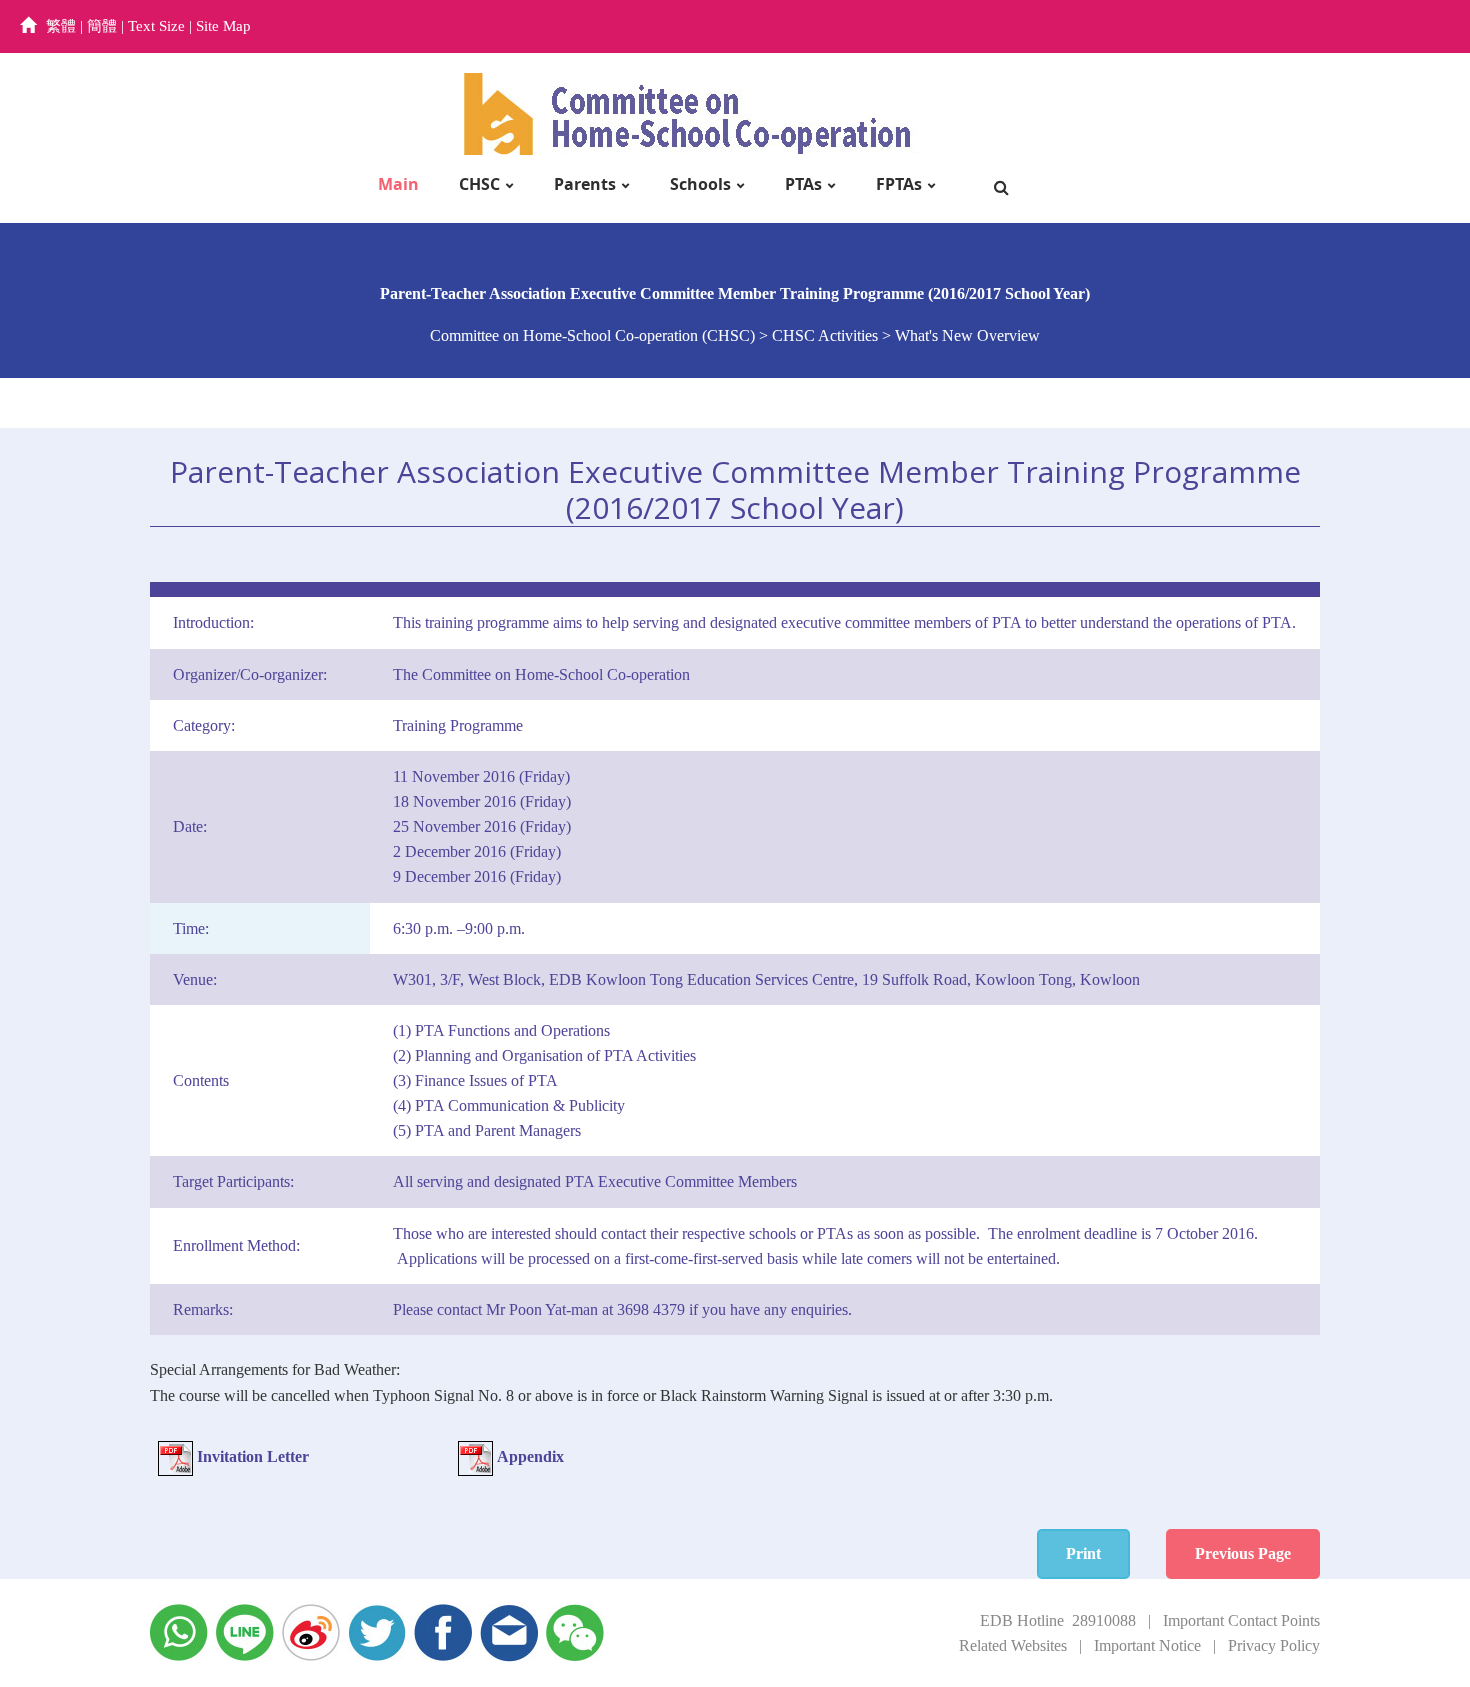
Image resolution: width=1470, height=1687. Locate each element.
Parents (585, 184)
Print (1083, 1553)
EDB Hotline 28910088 (1058, 1620)
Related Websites (1013, 1645)
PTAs (803, 184)
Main (398, 184)
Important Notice (1147, 1645)
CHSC (479, 184)
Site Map (223, 26)
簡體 (102, 26)
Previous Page (1243, 1553)
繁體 (61, 26)
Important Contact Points (1241, 1620)
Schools (700, 184)
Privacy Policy (1274, 1645)
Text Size (156, 26)
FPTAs (899, 184)
